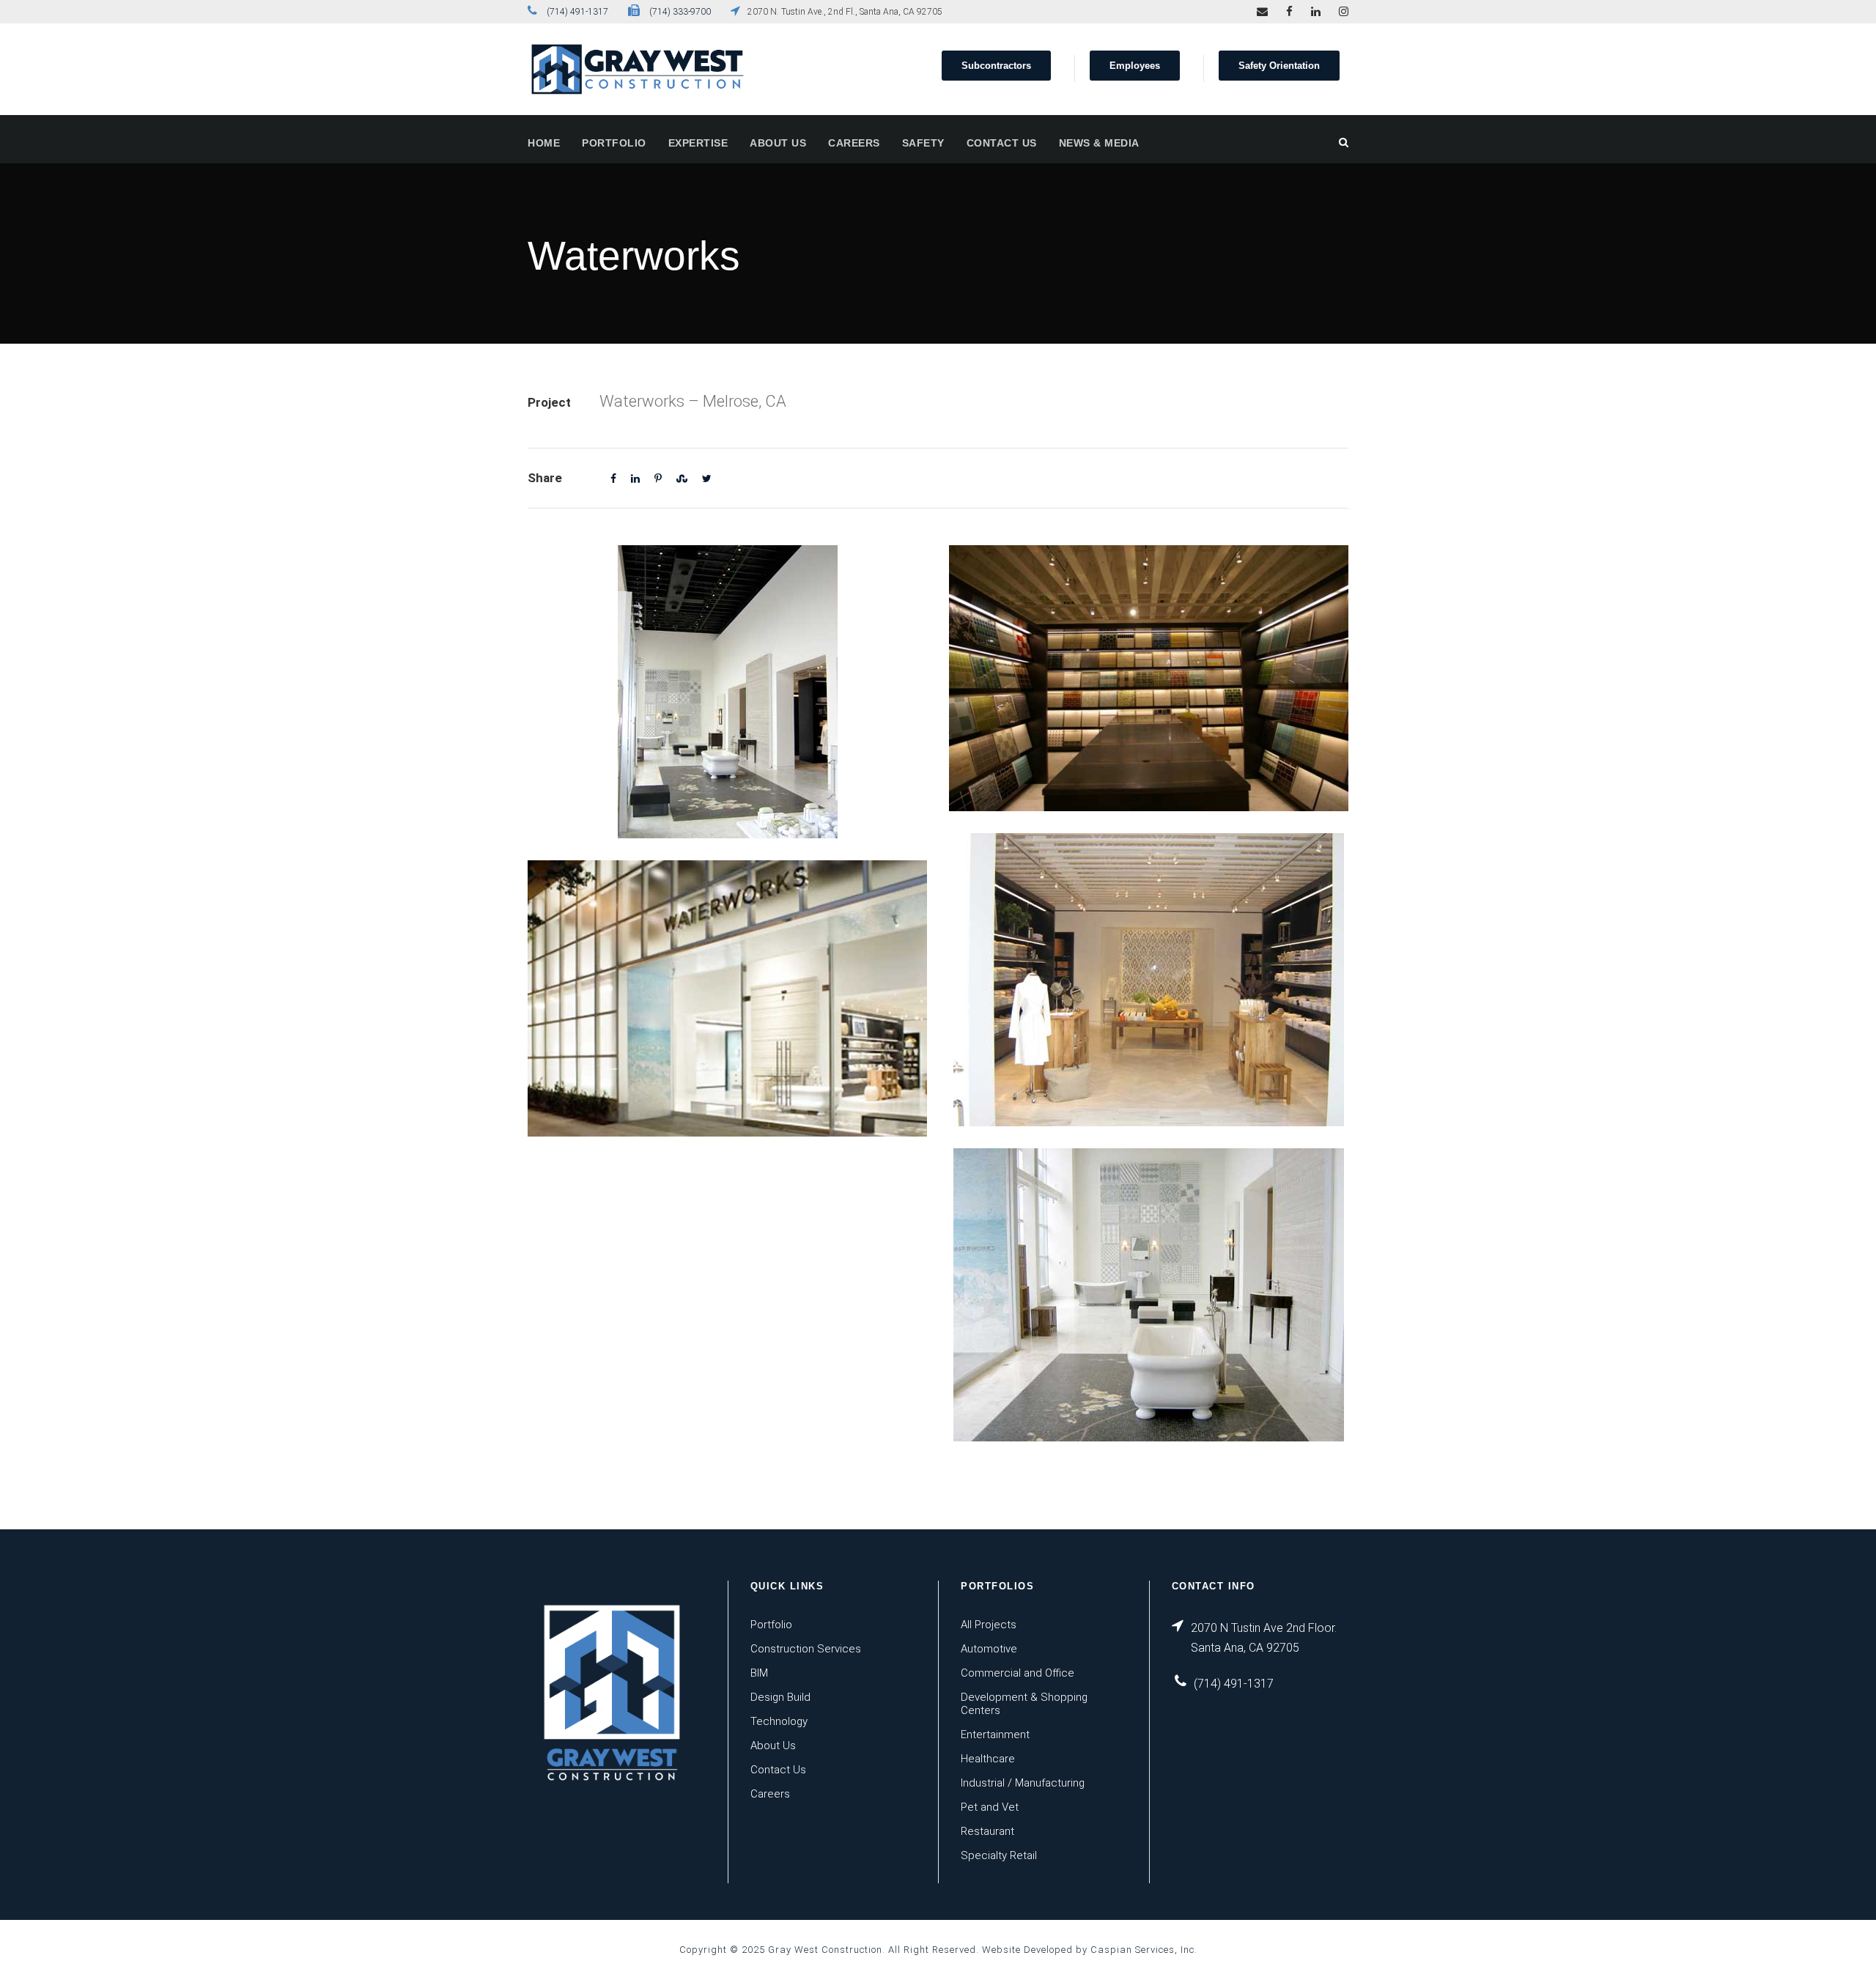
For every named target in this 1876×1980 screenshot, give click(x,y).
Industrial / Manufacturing (1023, 1783)
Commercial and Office (1018, 1673)
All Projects (989, 1625)
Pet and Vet (990, 1807)
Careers (854, 143)
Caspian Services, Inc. (1144, 1950)
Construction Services (806, 1649)
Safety (923, 143)
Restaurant (987, 1831)
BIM (759, 1673)
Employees (1135, 66)
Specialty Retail (999, 1855)
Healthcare (988, 1759)
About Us (778, 143)
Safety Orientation (1279, 66)
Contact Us (1002, 143)
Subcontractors (996, 66)
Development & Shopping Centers (1024, 1704)
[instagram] (1344, 12)
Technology (779, 1721)
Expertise (698, 143)
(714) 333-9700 (680, 12)
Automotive (989, 1649)
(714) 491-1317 (577, 12)
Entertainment (995, 1735)
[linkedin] (1316, 12)
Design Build (780, 1697)
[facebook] (1289, 12)
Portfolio (614, 143)
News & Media (1099, 143)
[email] (1262, 12)
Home (544, 143)
